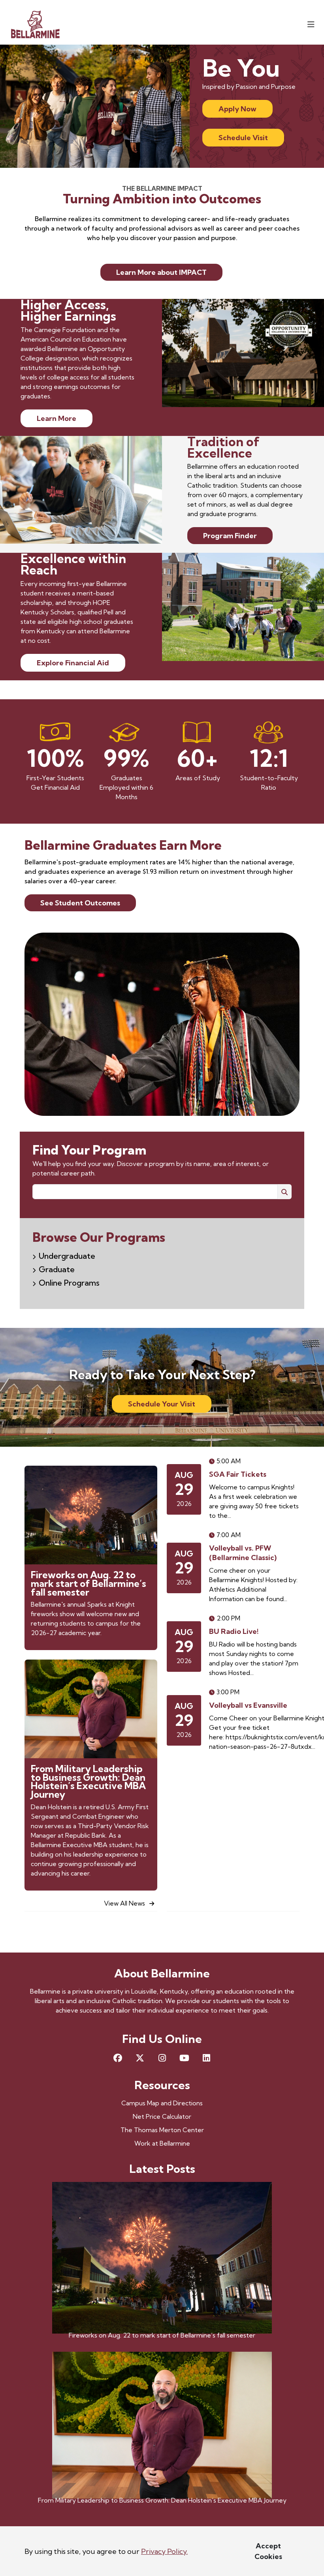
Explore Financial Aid (73, 663)
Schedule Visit (243, 138)
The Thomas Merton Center (162, 2130)
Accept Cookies (268, 2551)
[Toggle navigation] (311, 24)
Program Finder (230, 536)
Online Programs (69, 1283)
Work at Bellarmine (162, 2143)
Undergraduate (67, 1256)
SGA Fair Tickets (238, 1474)
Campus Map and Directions (162, 2103)
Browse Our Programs (99, 1237)
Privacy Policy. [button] (164, 2551)
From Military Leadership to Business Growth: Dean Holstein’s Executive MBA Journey (162, 2500)
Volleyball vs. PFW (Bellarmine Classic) (243, 1553)
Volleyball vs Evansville (248, 1705)
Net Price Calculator (162, 2116)
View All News (125, 1903)
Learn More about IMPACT (161, 272)
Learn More (57, 418)
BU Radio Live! (234, 1631)
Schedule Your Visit (162, 1404)
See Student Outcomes (80, 903)
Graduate (57, 1269)
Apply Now (237, 109)
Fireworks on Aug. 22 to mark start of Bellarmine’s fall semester (162, 2335)
